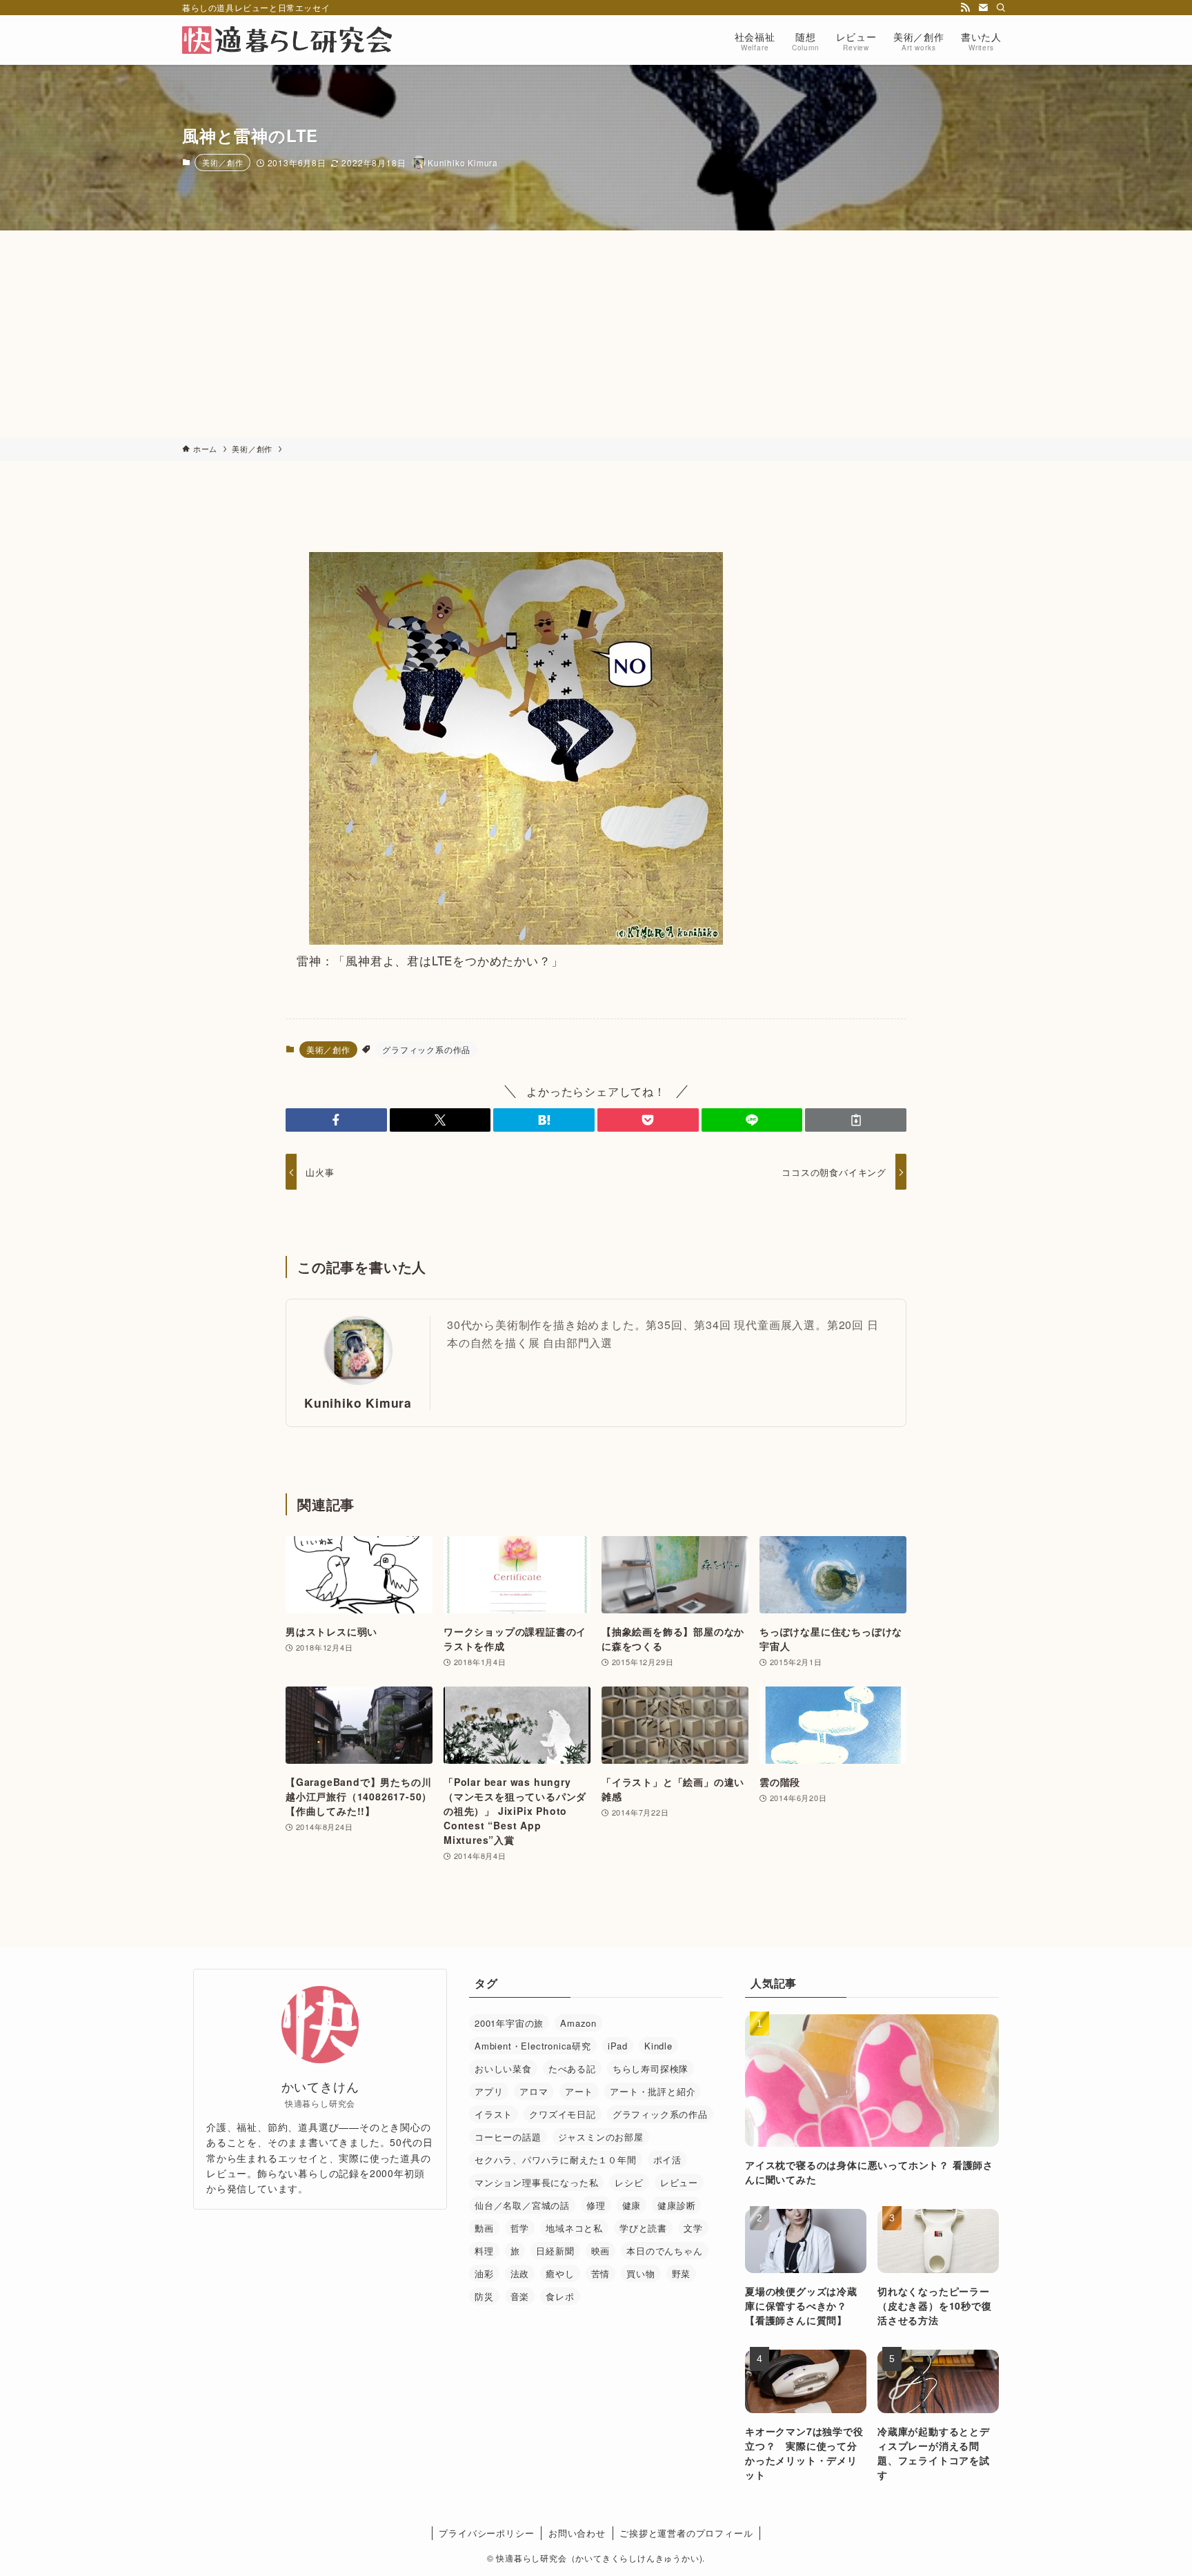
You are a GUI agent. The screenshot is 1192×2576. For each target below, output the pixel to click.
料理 (484, 2251)
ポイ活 (667, 2160)
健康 (632, 2205)
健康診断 (676, 2205)
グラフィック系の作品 (426, 1049)
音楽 (520, 2296)
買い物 (640, 2273)
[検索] (1001, 8)
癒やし (560, 2273)
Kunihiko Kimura (358, 1403)
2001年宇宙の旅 (509, 2023)
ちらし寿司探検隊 (650, 2068)
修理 (596, 2205)
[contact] (983, 8)
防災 (484, 2296)
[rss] (965, 8)
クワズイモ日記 (563, 2114)
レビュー (679, 2182)
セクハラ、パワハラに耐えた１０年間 (556, 2160)
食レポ (560, 2296)
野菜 (682, 2273)
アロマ (534, 2091)
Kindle (658, 2046)
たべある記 (572, 2068)
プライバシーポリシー (486, 2533)
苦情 (601, 2273)
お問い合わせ (577, 2533)
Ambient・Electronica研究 (533, 2046)
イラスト (494, 2114)
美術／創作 (222, 162)
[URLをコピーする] (856, 1120)
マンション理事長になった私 (536, 2182)
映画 (601, 2251)
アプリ (489, 2091)
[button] (336, 1120)
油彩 (484, 2273)
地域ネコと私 (574, 2228)
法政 (520, 2273)
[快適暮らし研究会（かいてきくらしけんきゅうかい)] (287, 40)
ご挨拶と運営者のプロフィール (686, 2533)
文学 (693, 2228)
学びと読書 (643, 2228)
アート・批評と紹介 (653, 2091)
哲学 (520, 2228)
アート (579, 2091)
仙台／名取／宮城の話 (522, 2205)
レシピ (629, 2182)
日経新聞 (555, 2251)
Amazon (578, 2023)
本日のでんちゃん (664, 2251)
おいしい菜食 (503, 2068)
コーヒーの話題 (508, 2137)
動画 (484, 2228)
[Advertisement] (596, 334)
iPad (618, 2046)
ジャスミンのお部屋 (601, 2137)
